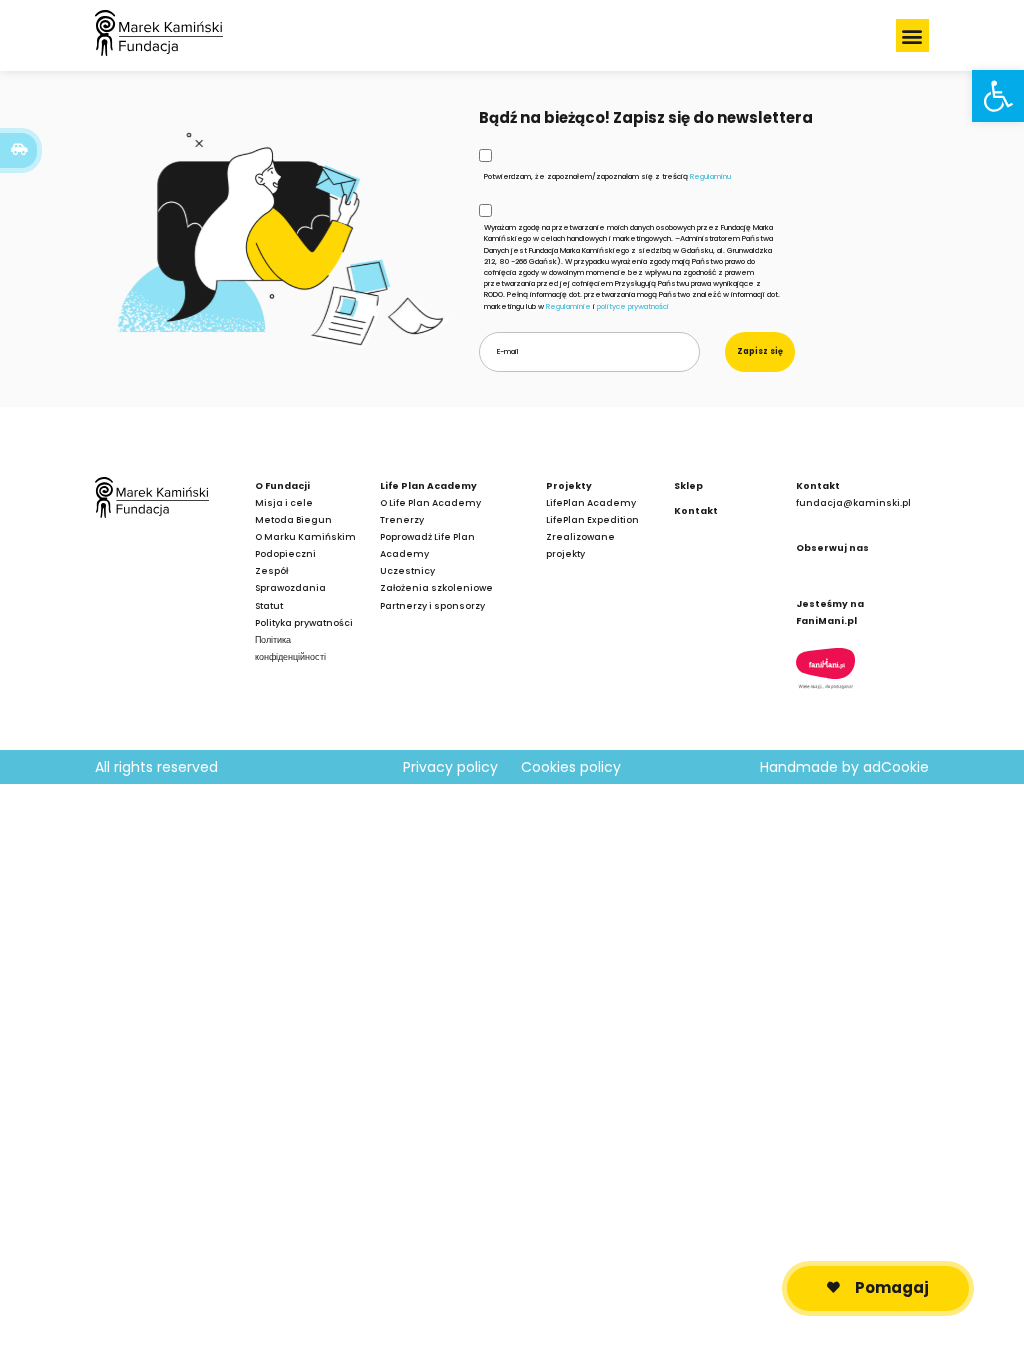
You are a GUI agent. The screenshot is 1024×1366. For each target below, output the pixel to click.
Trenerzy (402, 519)
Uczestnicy (407, 570)
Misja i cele (284, 502)
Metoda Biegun (293, 519)
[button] (912, 35)
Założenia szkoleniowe (436, 587)
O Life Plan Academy (430, 502)
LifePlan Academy (591, 502)
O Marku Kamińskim (305, 536)
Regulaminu (710, 176)
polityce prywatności (633, 306)
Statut (269, 605)
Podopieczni (285, 553)
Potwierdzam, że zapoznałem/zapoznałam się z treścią (607, 176)
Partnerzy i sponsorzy (432, 605)
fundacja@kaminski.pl (853, 502)
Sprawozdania (290, 587)
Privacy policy (450, 767)
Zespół (271, 570)
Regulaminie (568, 306)
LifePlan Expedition (592, 519)
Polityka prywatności (304, 622)
